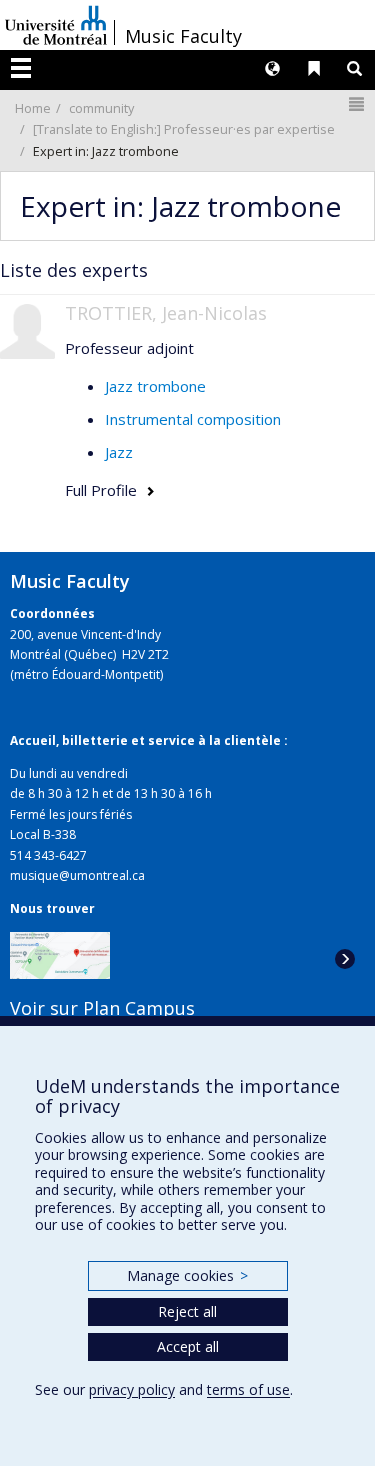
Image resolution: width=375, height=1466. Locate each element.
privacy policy (132, 1389)
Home (33, 108)
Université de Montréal (56, 25)
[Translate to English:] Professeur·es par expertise (184, 129)
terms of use (248, 1389)
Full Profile (101, 490)
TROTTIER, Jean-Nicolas (166, 313)
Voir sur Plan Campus (102, 1008)
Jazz (119, 452)
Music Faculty (183, 36)
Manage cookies (187, 1275)
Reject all (187, 1311)
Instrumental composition (193, 419)
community (101, 108)
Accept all (188, 1346)
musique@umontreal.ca (77, 875)
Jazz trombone (155, 386)
